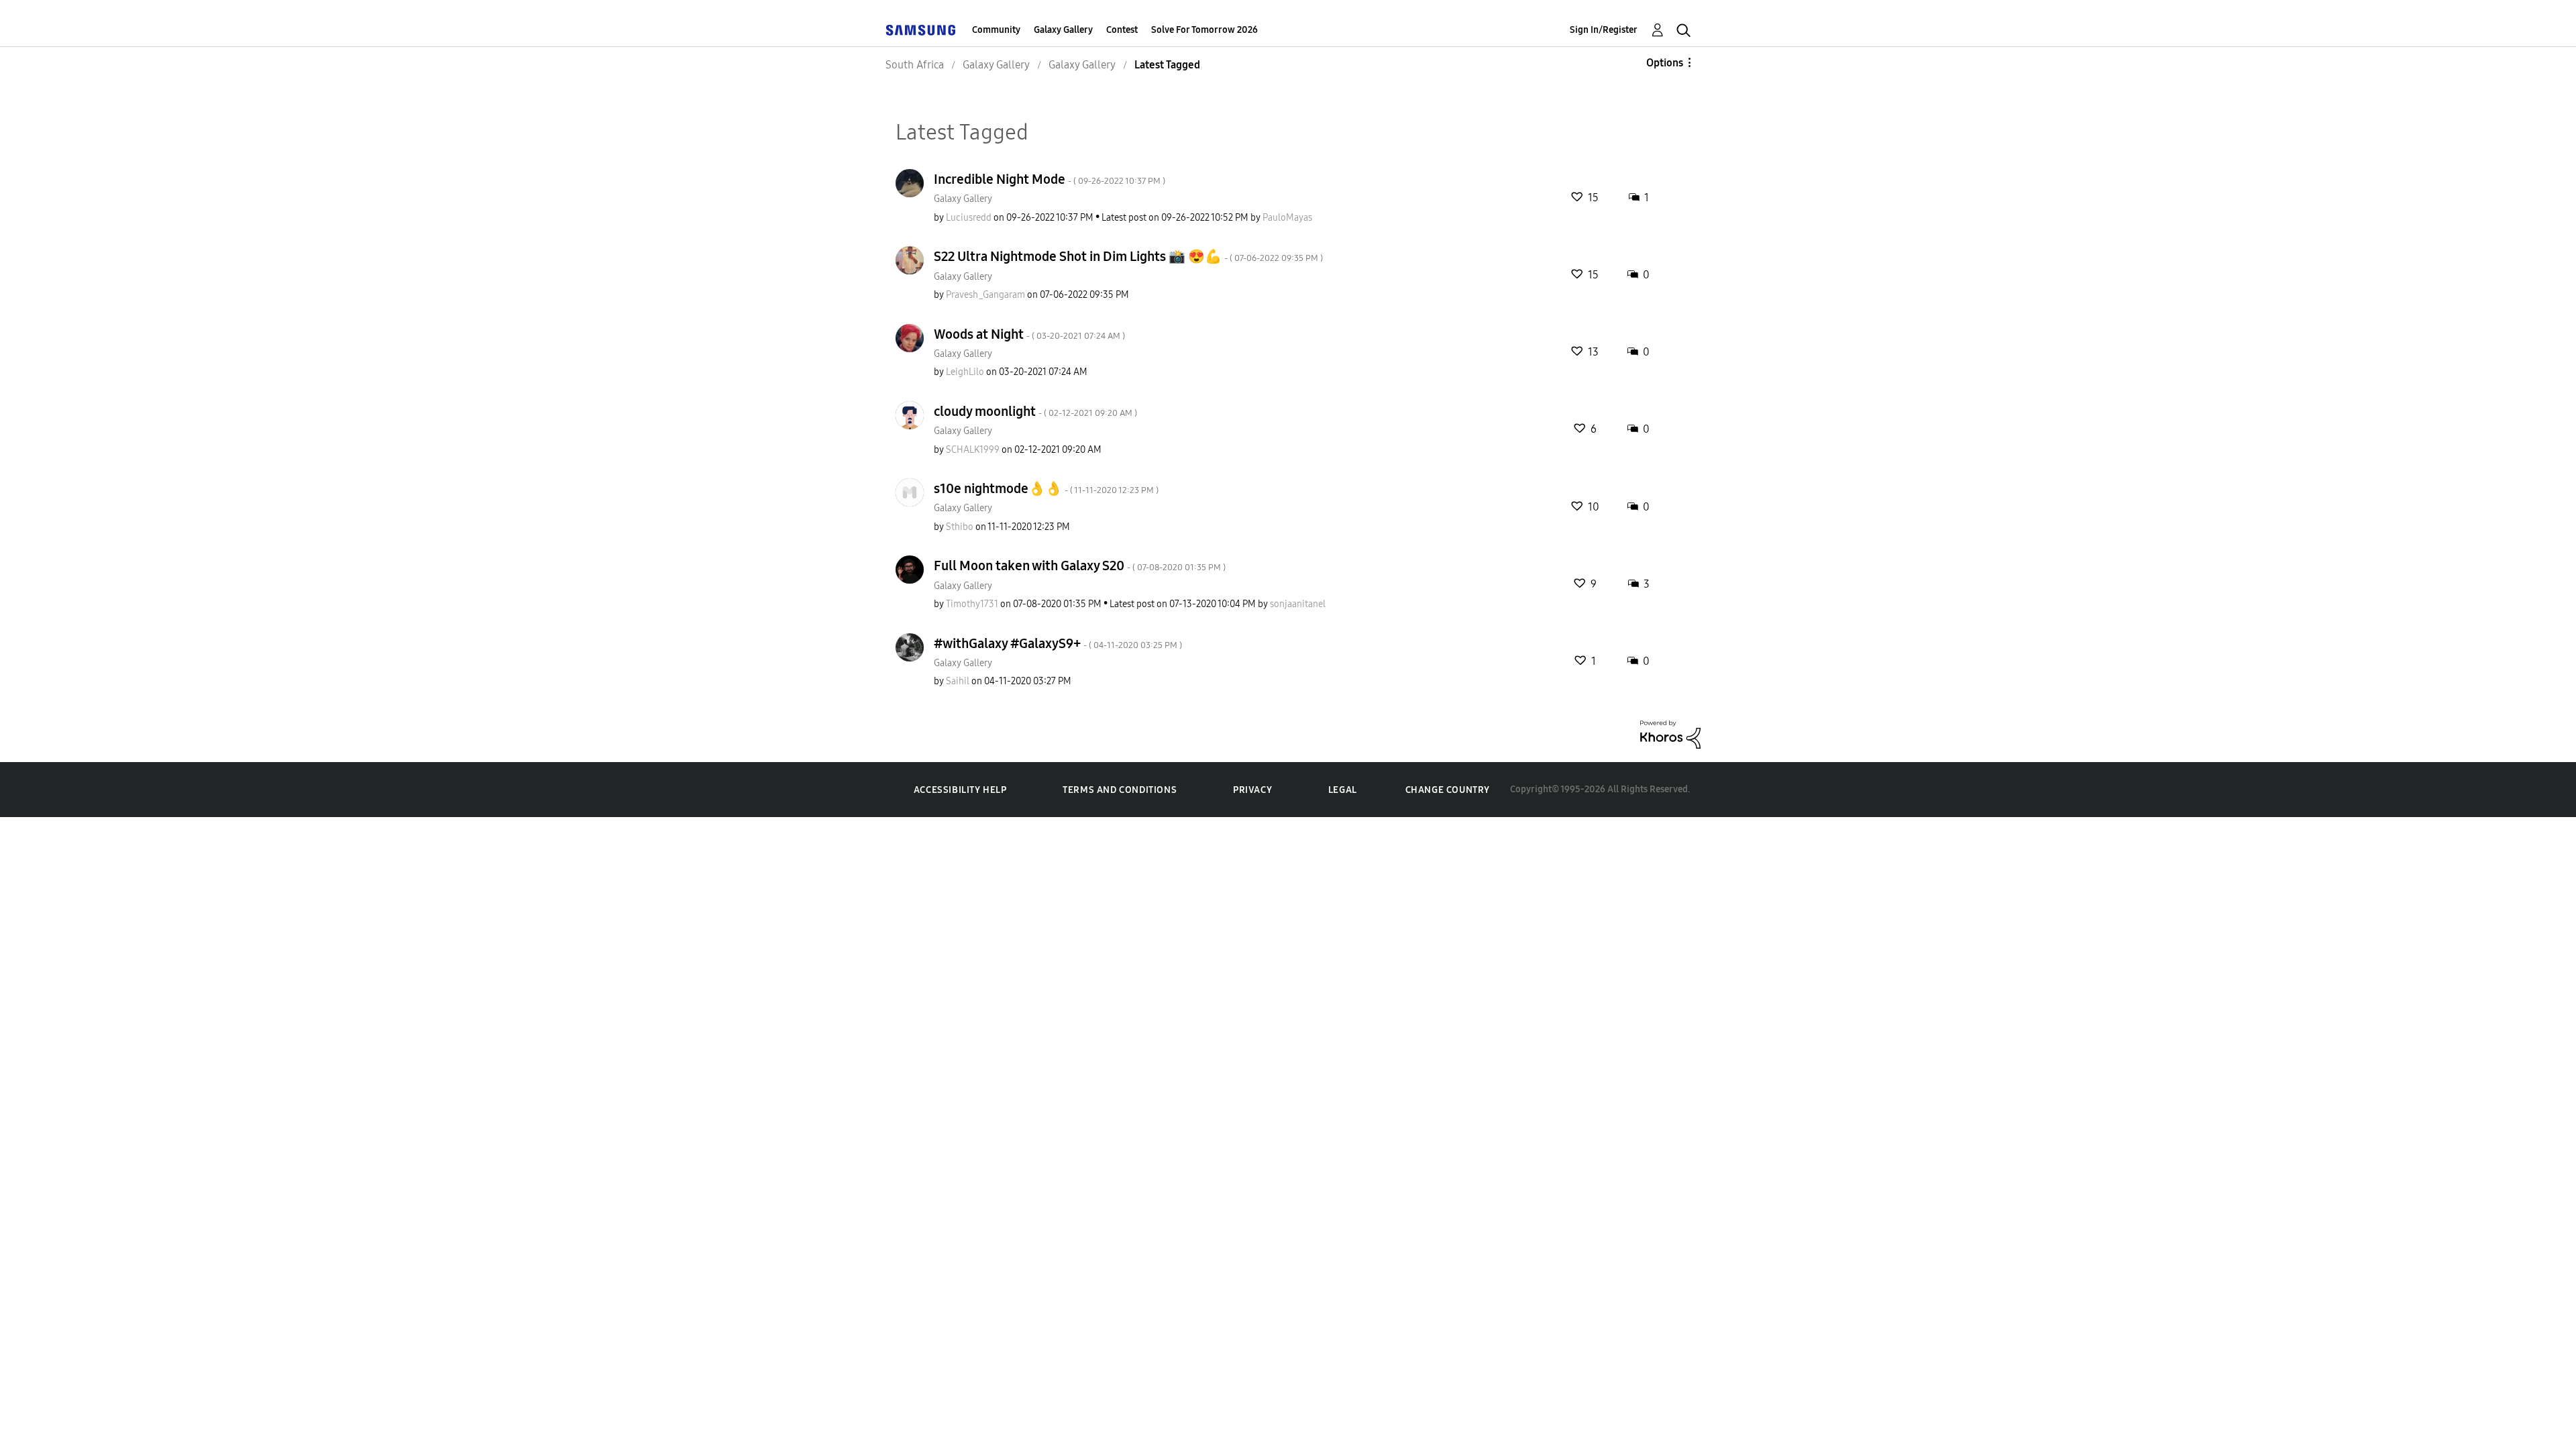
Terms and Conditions (1120, 790)
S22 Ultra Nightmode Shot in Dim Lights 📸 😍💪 (1128, 256)
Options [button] (1665, 63)
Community (996, 30)
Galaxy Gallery (1063, 30)
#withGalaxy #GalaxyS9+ (1058, 643)
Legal (1343, 790)
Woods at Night (1029, 334)
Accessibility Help (960, 790)
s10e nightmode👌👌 (1046, 488)
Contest (1122, 30)
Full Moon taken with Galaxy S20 (1080, 566)
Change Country (1448, 790)
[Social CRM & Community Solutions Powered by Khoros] (1670, 734)
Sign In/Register (1604, 30)
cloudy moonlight (1035, 411)
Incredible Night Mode (1050, 179)
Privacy (1252, 790)
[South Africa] (920, 30)
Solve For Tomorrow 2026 (1204, 30)
